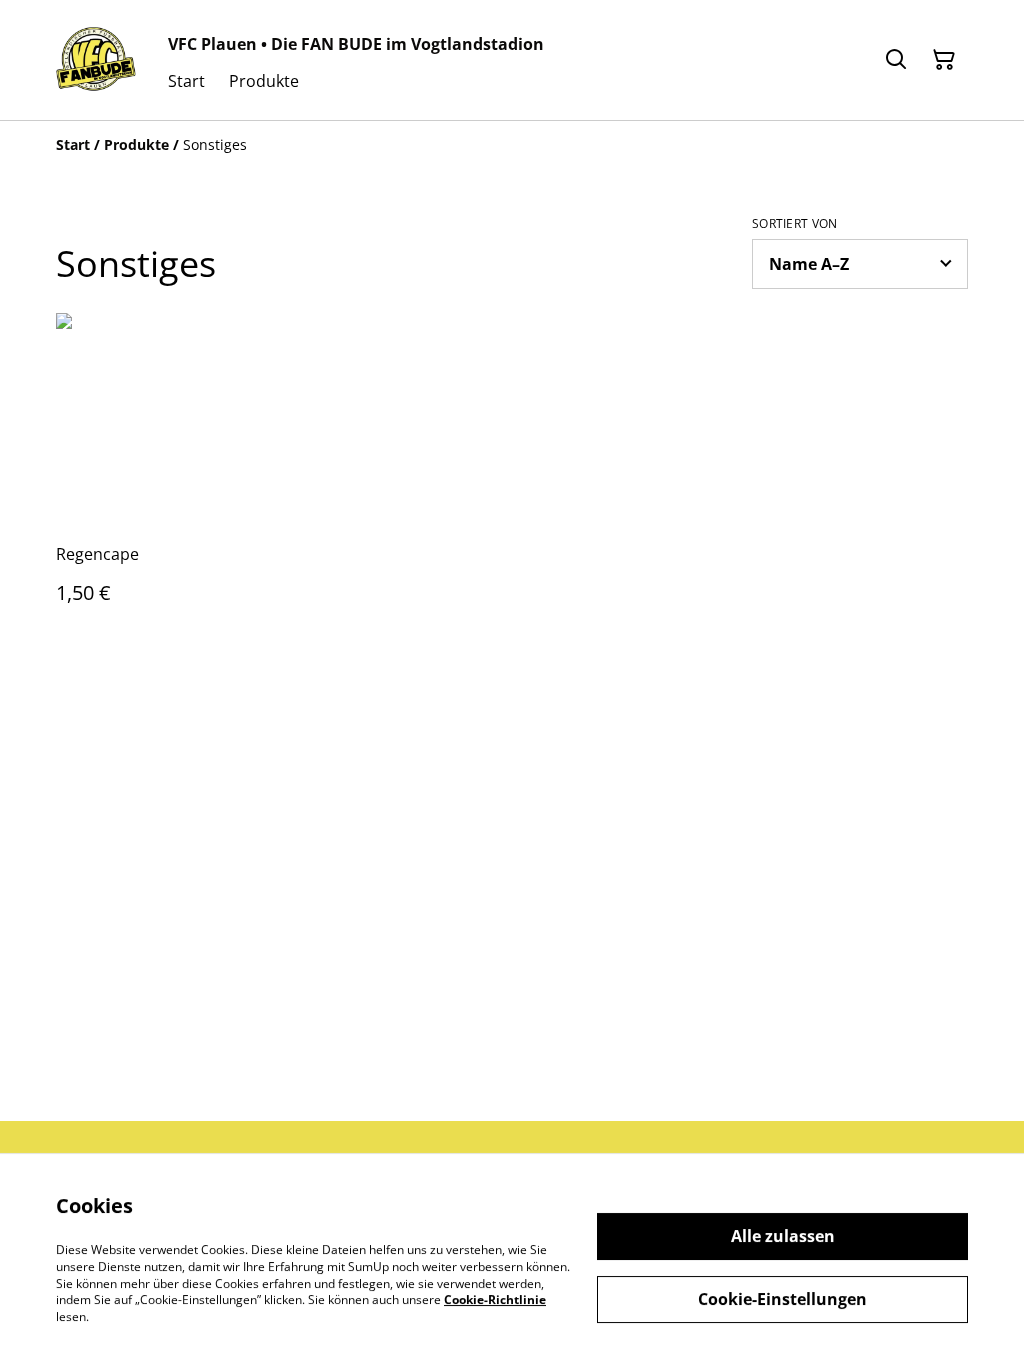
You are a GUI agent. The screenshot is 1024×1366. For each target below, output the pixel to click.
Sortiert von (795, 224)
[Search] (896, 60)
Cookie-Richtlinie (495, 1299)
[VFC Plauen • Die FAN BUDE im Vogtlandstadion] (96, 60)
